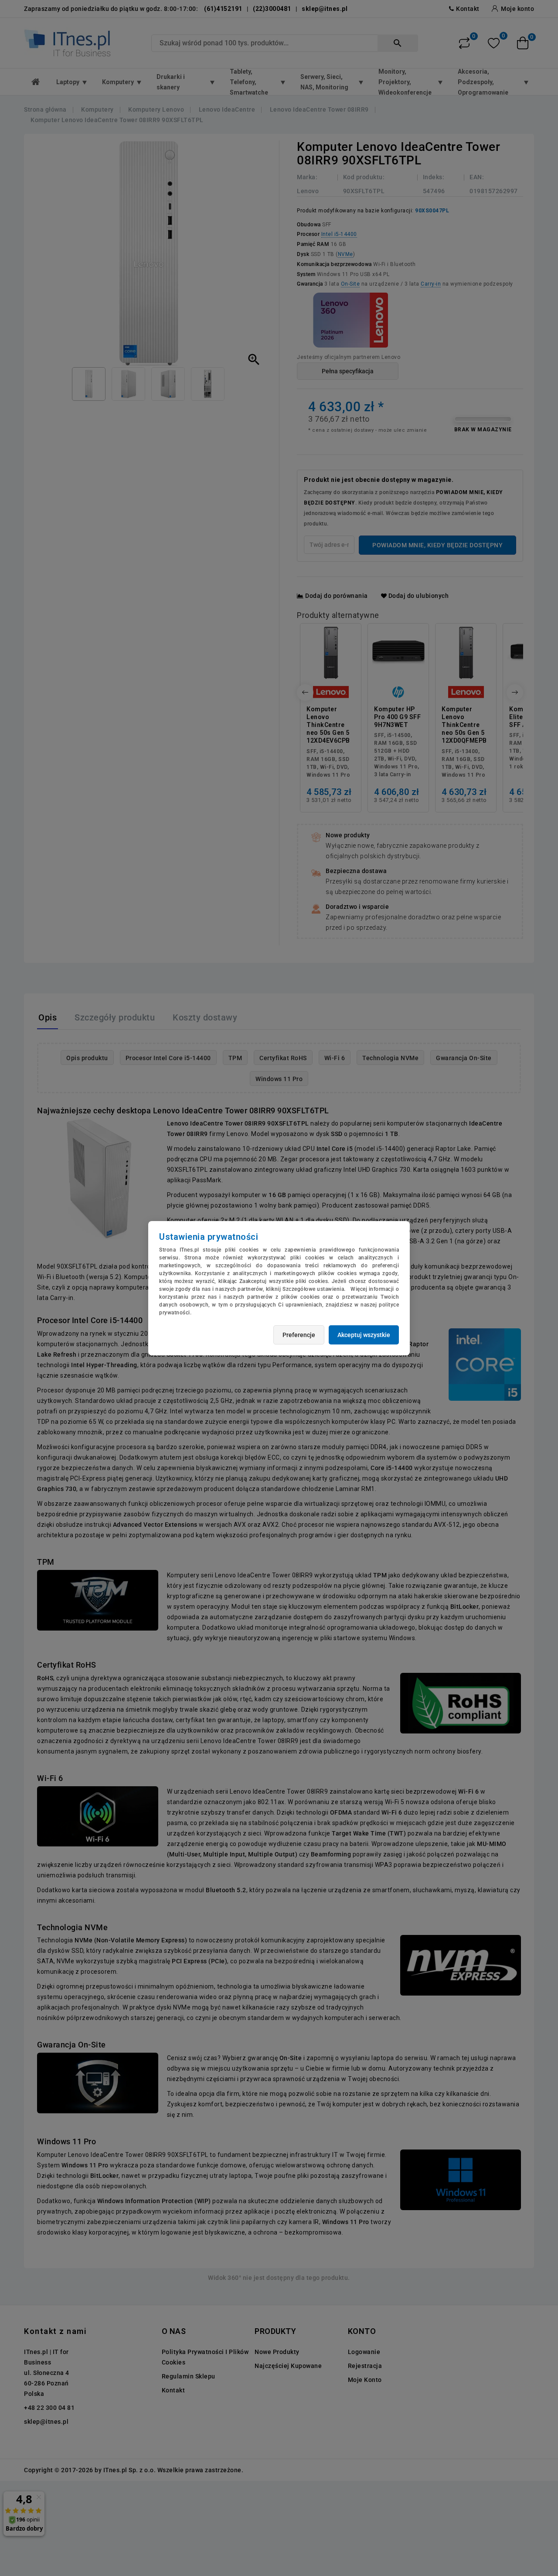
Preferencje (299, 1335)
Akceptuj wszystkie (364, 1335)
